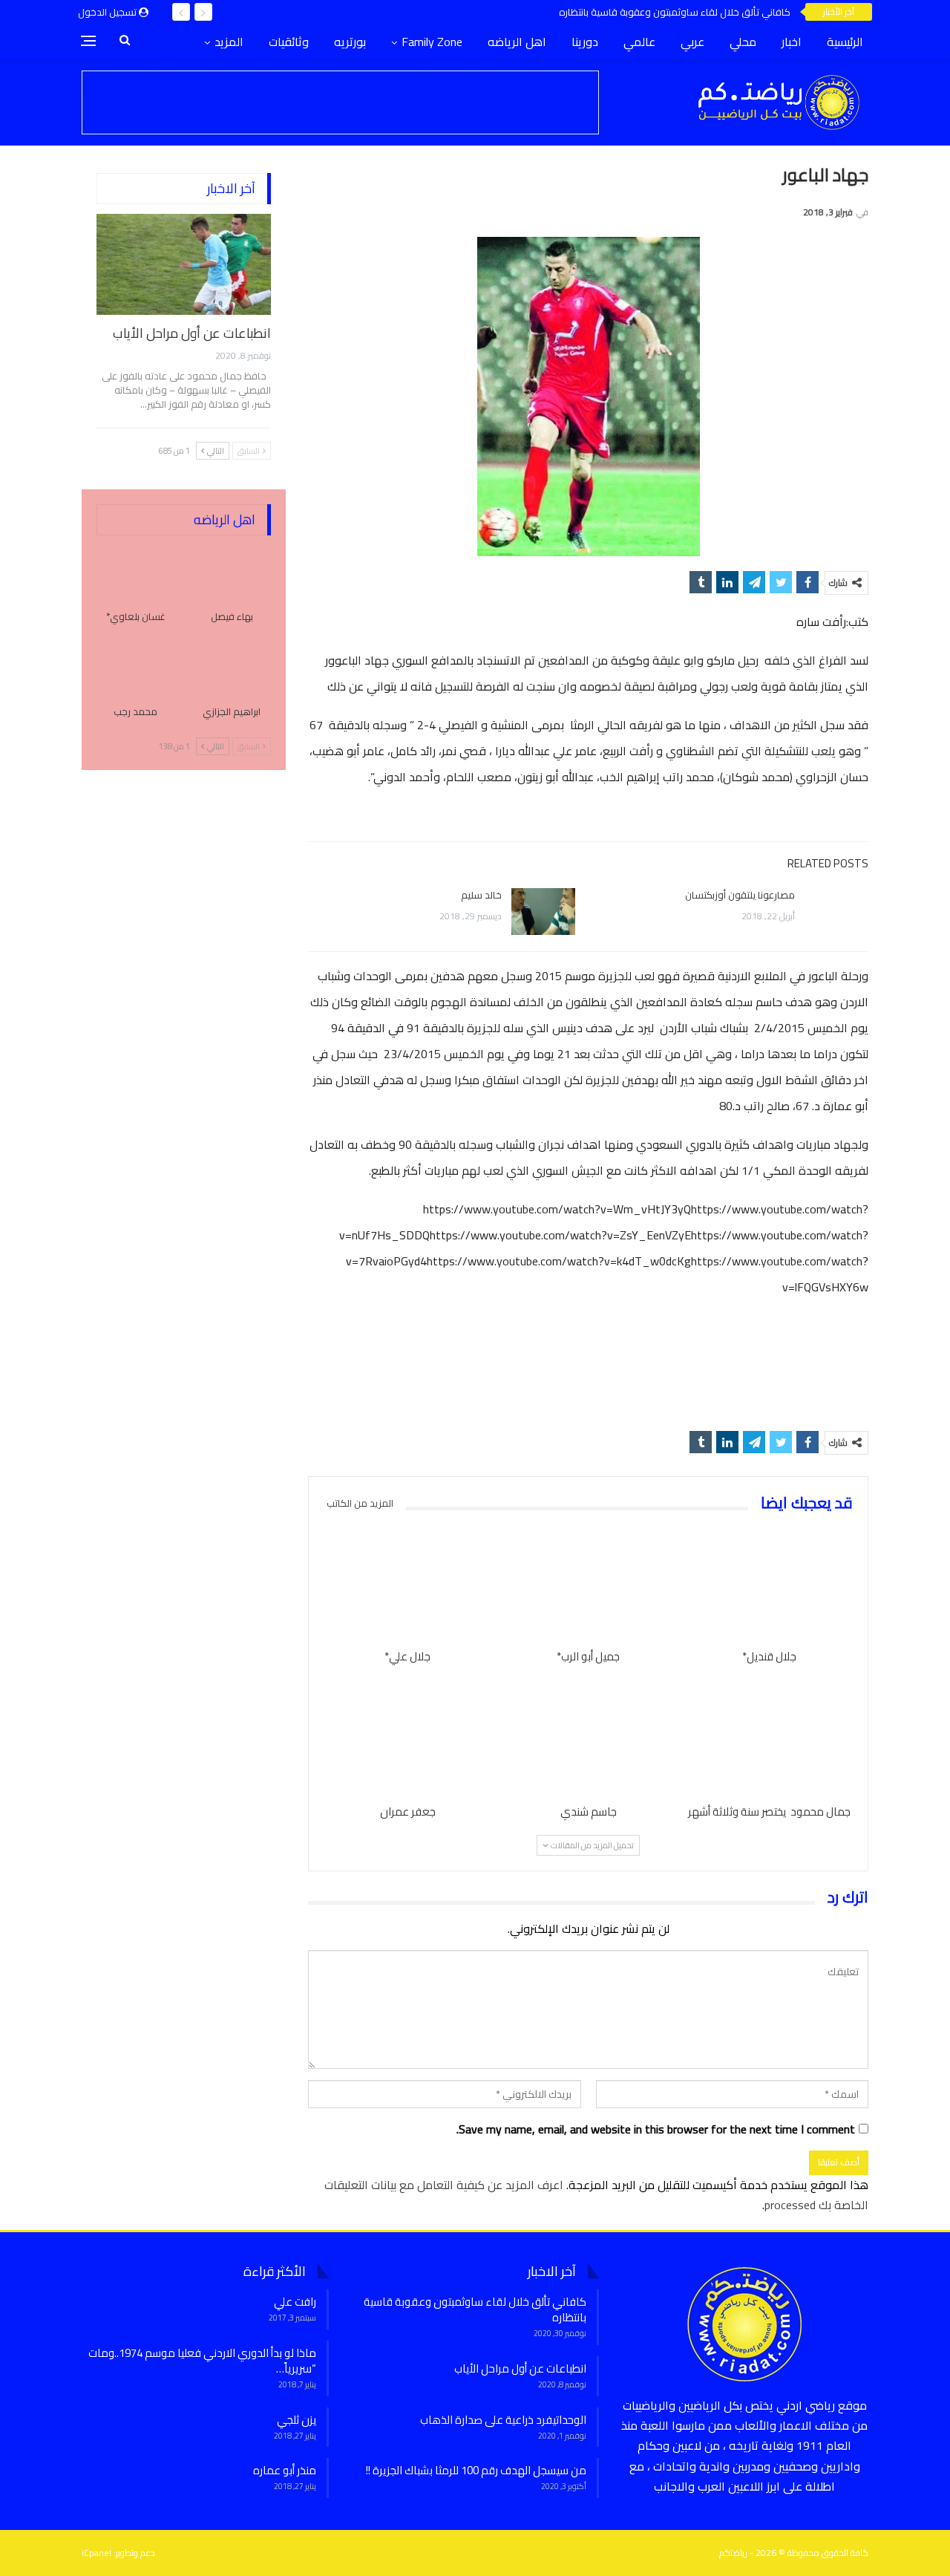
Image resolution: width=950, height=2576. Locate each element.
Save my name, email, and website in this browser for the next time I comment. (656, 2129)
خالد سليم (481, 895)
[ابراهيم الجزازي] (232, 668)
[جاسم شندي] (589, 1738)
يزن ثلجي (297, 2420)
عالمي (639, 42)
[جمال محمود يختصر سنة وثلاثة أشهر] (769, 1738)
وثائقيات (289, 42)
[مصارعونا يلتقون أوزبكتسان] (836, 912)
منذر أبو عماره (285, 2470)
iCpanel (96, 2553)
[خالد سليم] (543, 912)
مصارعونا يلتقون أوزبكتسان (740, 895)
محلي (743, 42)
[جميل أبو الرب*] (589, 1583)
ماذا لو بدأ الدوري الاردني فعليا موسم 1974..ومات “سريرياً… (202, 2361)
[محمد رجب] (136, 668)
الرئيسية (845, 42)
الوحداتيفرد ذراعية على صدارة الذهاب (503, 2420)
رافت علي (295, 2302)
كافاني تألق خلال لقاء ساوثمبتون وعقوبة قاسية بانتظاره (675, 12)
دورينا (585, 42)
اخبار (792, 42)
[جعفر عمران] (407, 1738)
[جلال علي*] (407, 1583)
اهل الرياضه (517, 42)
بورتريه (350, 42)
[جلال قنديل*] (769, 1583)
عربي (692, 42)
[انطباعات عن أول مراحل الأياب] (184, 264)
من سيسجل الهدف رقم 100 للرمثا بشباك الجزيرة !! (476, 2470)
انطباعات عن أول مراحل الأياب (192, 333)
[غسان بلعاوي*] (136, 573)
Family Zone (432, 42)
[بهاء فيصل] (232, 573)
